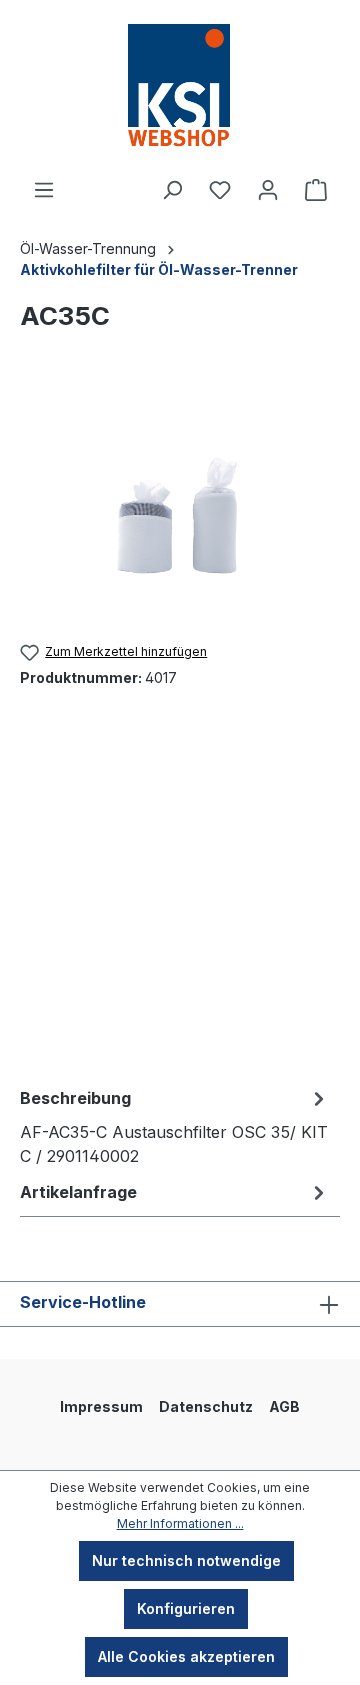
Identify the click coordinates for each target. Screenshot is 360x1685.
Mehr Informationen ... (180, 1523)
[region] (180, 504)
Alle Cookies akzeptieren (186, 1656)
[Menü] (44, 190)
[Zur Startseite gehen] (180, 89)
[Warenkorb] (316, 190)
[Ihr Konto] (268, 190)
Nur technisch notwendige (186, 1560)
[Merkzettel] (220, 190)
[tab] (175, 1126)
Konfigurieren (186, 1608)
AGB (284, 1406)
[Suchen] (172, 190)
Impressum (101, 1406)
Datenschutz (206, 1406)
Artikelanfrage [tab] (78, 1192)
